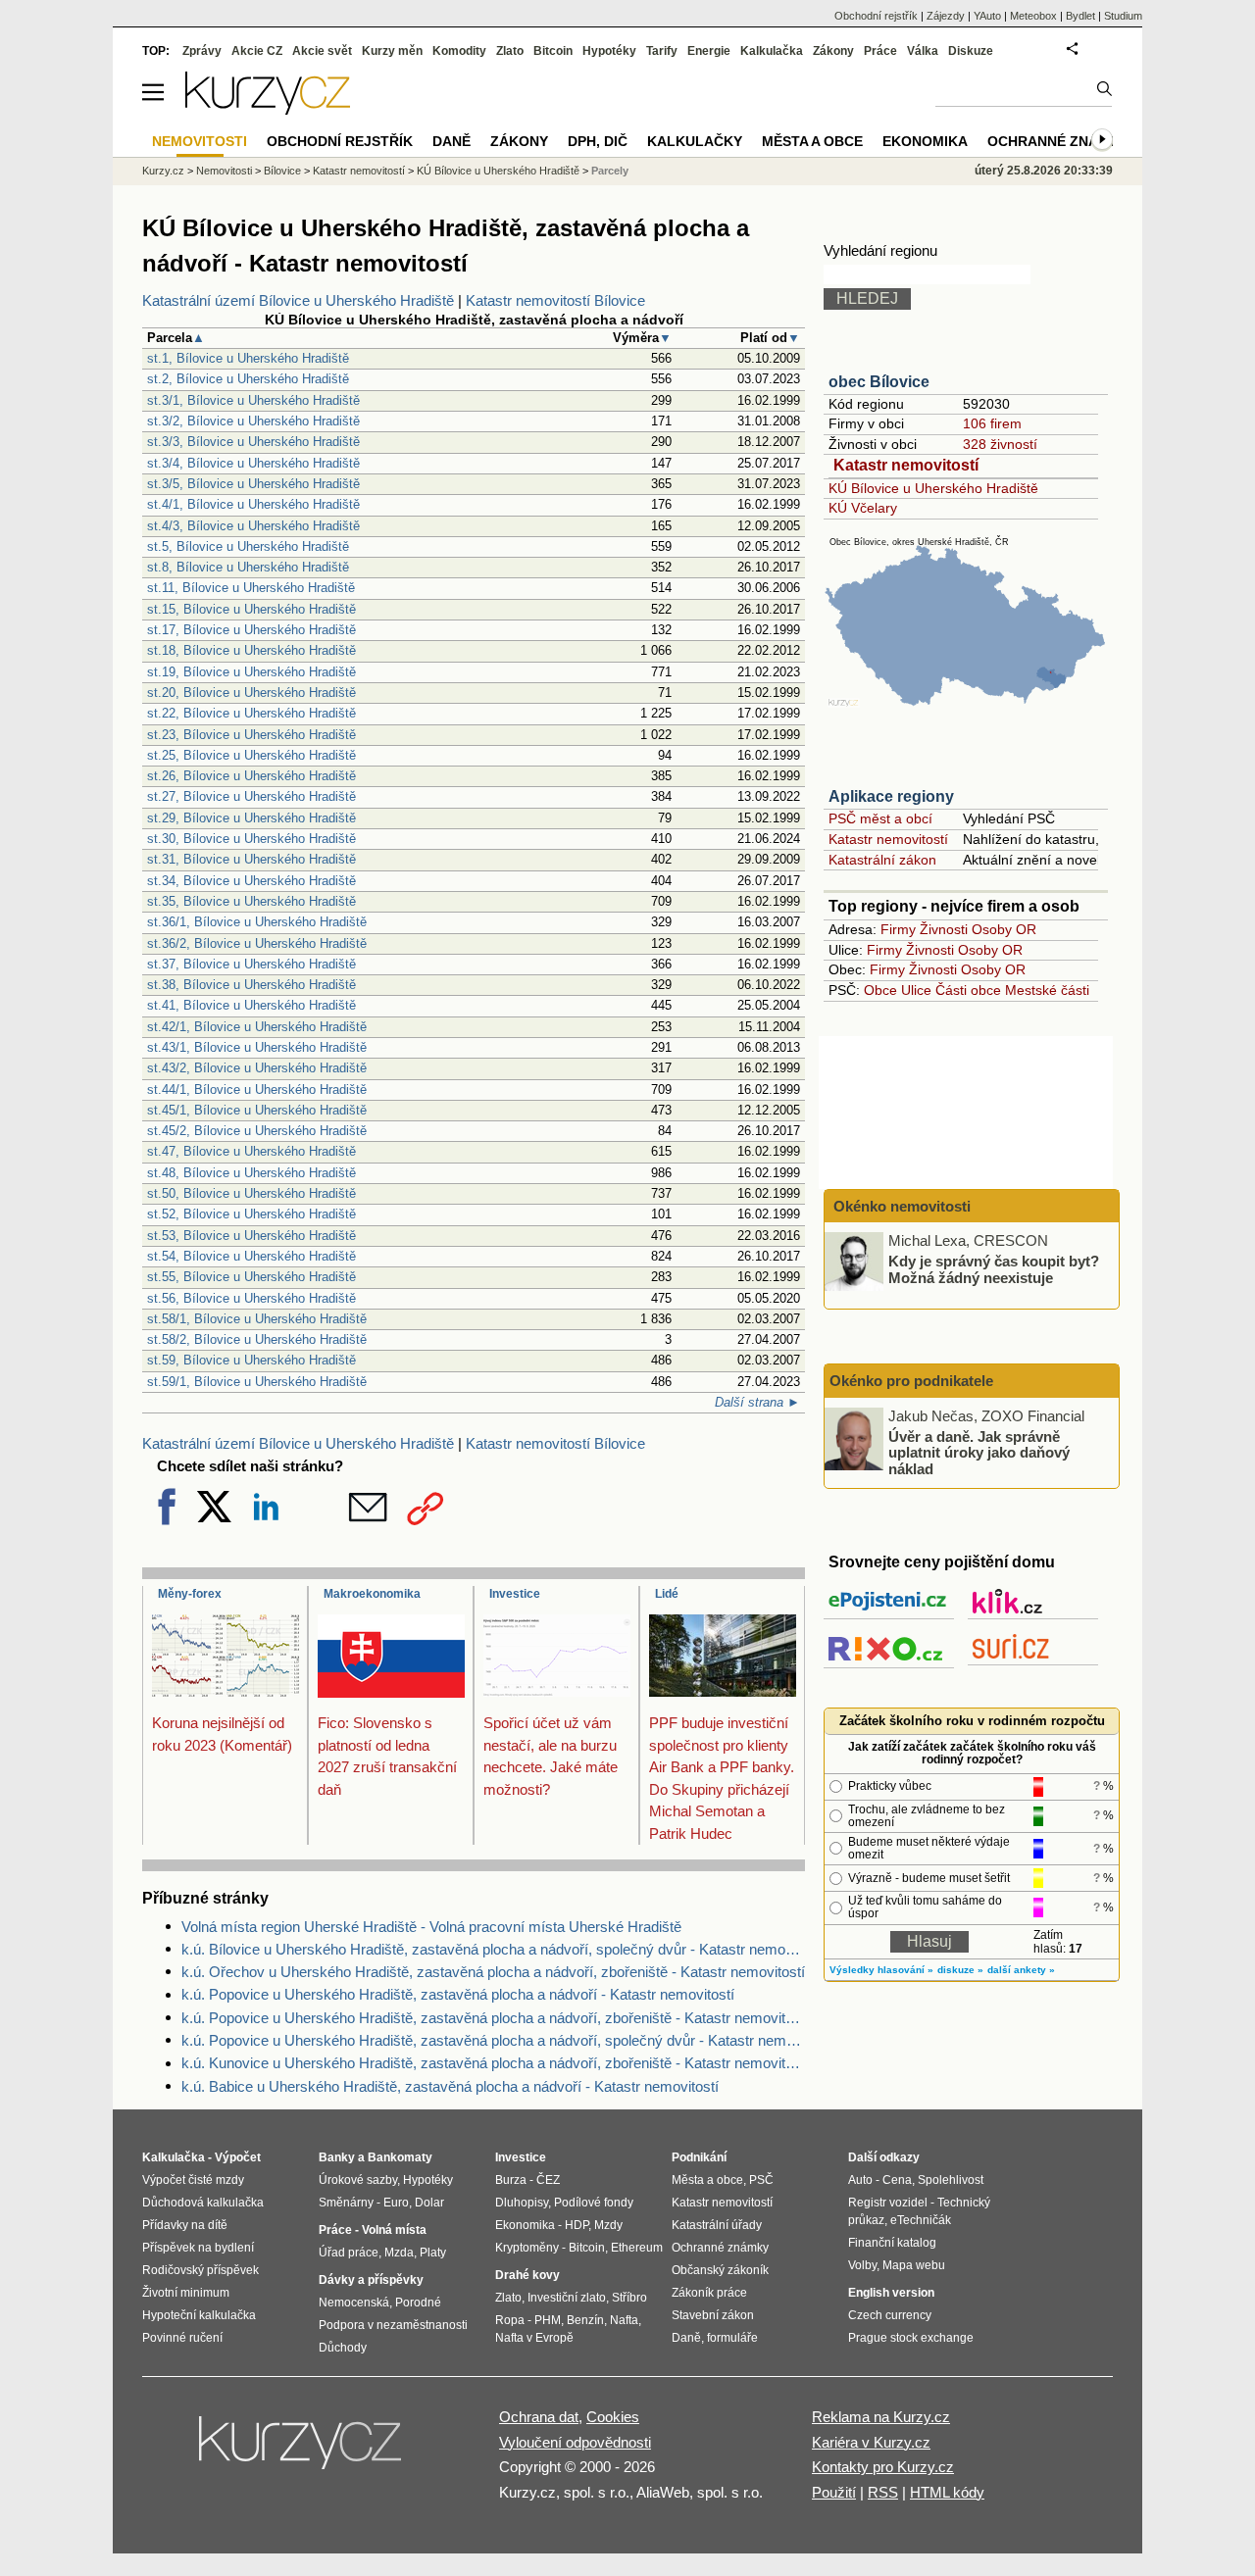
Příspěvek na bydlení (198, 2248)
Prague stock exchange (911, 2338)
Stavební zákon (713, 2315)
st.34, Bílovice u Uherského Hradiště (251, 881)
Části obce (968, 990)
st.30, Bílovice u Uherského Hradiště (251, 839)
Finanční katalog (892, 2243)
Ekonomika (925, 141)
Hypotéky (609, 51)
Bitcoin (553, 51)
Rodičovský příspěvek (201, 2270)
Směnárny (346, 2203)
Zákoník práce (709, 2293)
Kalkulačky (695, 141)
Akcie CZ (257, 51)
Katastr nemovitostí (906, 465)
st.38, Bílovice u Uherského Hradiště (251, 985)
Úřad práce (349, 2253)
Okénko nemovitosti (900, 1206)
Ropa (510, 2320)
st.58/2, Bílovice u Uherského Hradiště (257, 1339)
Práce (880, 51)
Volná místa (394, 2230)
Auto (860, 2180)
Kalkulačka (772, 51)
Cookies (613, 2417)
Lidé (667, 1594)
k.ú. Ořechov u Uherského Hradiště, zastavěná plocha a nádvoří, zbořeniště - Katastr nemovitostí (493, 1972)
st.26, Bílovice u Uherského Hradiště (251, 776)
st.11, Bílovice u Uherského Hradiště (251, 588)
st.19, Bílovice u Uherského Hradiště (251, 672)
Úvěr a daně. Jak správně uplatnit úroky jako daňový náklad (979, 1452)
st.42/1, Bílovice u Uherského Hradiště (257, 1027)
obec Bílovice (879, 382)
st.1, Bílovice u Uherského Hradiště (248, 358)
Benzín (585, 2320)
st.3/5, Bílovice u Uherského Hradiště (253, 484)
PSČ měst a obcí (880, 818)
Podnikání (699, 2157)
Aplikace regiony (891, 796)
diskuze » (960, 1970)
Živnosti (944, 929)
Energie (709, 51)
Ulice (916, 990)
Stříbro (629, 2298)
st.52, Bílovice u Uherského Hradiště (251, 1214)
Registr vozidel (888, 2203)
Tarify (662, 51)
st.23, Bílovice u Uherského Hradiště (251, 735)
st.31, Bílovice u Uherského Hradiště (251, 859)
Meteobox (1033, 16)
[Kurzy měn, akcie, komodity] (302, 2451)
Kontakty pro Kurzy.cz (883, 2467)
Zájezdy (946, 16)
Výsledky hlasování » (881, 1970)
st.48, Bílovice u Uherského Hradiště (251, 1173)
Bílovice (282, 171)
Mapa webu (914, 2265)
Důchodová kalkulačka (203, 2203)
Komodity (459, 51)
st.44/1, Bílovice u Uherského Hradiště (257, 1090)
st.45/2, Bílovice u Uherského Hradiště (257, 1131)
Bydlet (1080, 16)
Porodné (418, 2303)
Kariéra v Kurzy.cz (871, 2442)
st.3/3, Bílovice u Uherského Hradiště (253, 442)
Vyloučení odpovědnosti (575, 2442)
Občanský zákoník (720, 2270)
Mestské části (1047, 990)
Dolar (429, 2203)
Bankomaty (400, 2157)
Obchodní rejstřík (876, 16)
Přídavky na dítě (185, 2225)
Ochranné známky (1058, 141)
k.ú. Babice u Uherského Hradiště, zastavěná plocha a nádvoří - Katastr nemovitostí (450, 2086)
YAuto (987, 16)
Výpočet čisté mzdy (193, 2180)
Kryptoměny (527, 2248)
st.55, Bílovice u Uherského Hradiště (251, 1277)
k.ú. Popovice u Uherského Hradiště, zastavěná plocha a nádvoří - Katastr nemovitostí (458, 1994)
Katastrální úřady (717, 2225)
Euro (396, 2203)
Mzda (399, 2253)
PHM (548, 2320)
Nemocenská (354, 2303)
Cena (897, 2180)
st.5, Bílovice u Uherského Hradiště (248, 546)
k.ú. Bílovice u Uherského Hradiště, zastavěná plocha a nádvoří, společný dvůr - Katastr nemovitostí (493, 1949)
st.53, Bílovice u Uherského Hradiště (251, 1236)
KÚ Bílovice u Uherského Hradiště (933, 488)
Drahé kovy (527, 2275)
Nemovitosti (224, 171)
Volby (862, 2265)
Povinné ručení (182, 2338)
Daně (452, 141)
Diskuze (971, 51)
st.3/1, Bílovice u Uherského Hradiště (253, 400)
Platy (433, 2253)
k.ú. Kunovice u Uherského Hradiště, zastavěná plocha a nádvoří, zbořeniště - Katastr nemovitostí (493, 2063)
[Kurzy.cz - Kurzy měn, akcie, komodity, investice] (268, 109)
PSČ (761, 2180)
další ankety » (1021, 1970)
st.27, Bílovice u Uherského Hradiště (251, 796)
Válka (923, 51)
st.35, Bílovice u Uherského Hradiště (251, 901)
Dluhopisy (522, 2203)
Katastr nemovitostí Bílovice (555, 300)
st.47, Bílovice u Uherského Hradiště (251, 1151)
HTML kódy (947, 2492)
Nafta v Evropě (534, 2338)
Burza (511, 2180)
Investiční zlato (567, 2298)
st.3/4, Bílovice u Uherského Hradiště (253, 463)
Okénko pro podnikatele (911, 1381)
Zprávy (202, 51)
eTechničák (921, 2220)
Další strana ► (757, 1402)
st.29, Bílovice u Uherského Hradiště (251, 818)
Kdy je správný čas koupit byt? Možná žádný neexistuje (994, 1269)
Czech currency (890, 2315)
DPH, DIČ (598, 141)
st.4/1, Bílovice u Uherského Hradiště (253, 504)
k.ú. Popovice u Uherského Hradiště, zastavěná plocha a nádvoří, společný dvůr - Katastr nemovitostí (493, 2040)
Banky (337, 2157)
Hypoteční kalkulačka (199, 2315)
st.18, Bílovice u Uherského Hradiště (251, 650)
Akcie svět (322, 51)
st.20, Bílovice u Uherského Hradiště (251, 693)
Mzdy (608, 2225)
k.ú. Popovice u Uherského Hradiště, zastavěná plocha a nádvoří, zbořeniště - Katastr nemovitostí (493, 2018)
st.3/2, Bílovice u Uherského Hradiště (253, 421)
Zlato (510, 51)
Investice (515, 1594)
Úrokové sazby (358, 2180)
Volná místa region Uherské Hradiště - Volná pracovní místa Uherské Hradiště (431, 1927)
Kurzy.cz (163, 171)
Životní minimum (186, 2293)
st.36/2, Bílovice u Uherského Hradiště (257, 943)
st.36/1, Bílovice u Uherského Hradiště (257, 922)
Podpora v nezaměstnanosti (393, 2325)
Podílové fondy (594, 2203)
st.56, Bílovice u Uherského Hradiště (251, 1298)
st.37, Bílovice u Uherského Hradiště (251, 964)
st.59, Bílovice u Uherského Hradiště (251, 1360)
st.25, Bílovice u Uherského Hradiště (251, 755)
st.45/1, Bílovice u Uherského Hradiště (257, 1110)
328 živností (1000, 444)
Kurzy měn (392, 51)
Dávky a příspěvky (371, 2280)
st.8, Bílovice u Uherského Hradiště (248, 567)
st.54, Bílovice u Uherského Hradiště (251, 1256)
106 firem (992, 423)
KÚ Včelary (863, 508)
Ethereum (637, 2248)
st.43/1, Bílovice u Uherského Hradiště (257, 1047)
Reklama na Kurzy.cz (881, 2417)
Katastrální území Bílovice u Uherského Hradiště (298, 300)
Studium (1123, 16)
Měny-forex (190, 1594)
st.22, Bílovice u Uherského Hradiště (251, 713)
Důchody (343, 2348)
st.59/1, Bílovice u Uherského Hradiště (257, 1382)
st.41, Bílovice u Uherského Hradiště (251, 1005)
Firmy (898, 929)
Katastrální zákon (882, 860)
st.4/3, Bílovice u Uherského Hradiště (253, 526)
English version (891, 2293)
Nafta (624, 2320)
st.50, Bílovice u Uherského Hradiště (251, 1193)
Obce (880, 990)
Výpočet (238, 2157)
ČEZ (548, 2180)
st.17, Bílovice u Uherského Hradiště (251, 630)
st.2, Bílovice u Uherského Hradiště (248, 379)
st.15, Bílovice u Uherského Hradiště (251, 609)
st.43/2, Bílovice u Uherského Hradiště (257, 1068)
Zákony (833, 51)
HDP (577, 2225)
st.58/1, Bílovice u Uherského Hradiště (257, 1319)
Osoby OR (1004, 929)
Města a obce (812, 141)
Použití (834, 2492)
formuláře (732, 2338)
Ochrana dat (539, 2417)
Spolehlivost (951, 2180)
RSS (883, 2492)
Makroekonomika (372, 1594)
